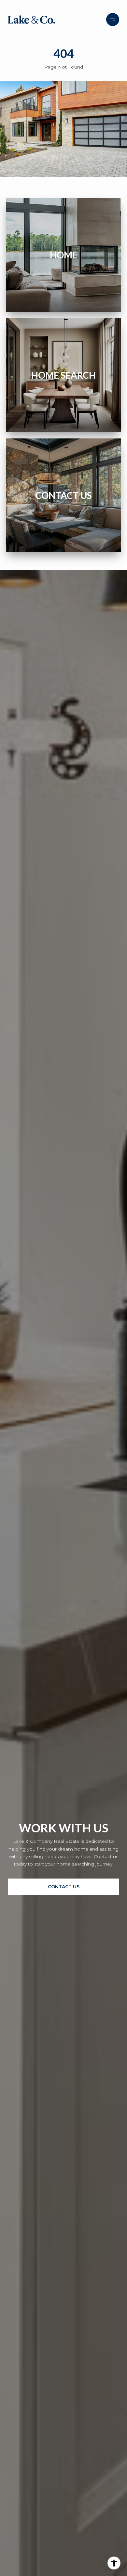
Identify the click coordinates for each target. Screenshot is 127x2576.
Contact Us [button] (64, 1887)
